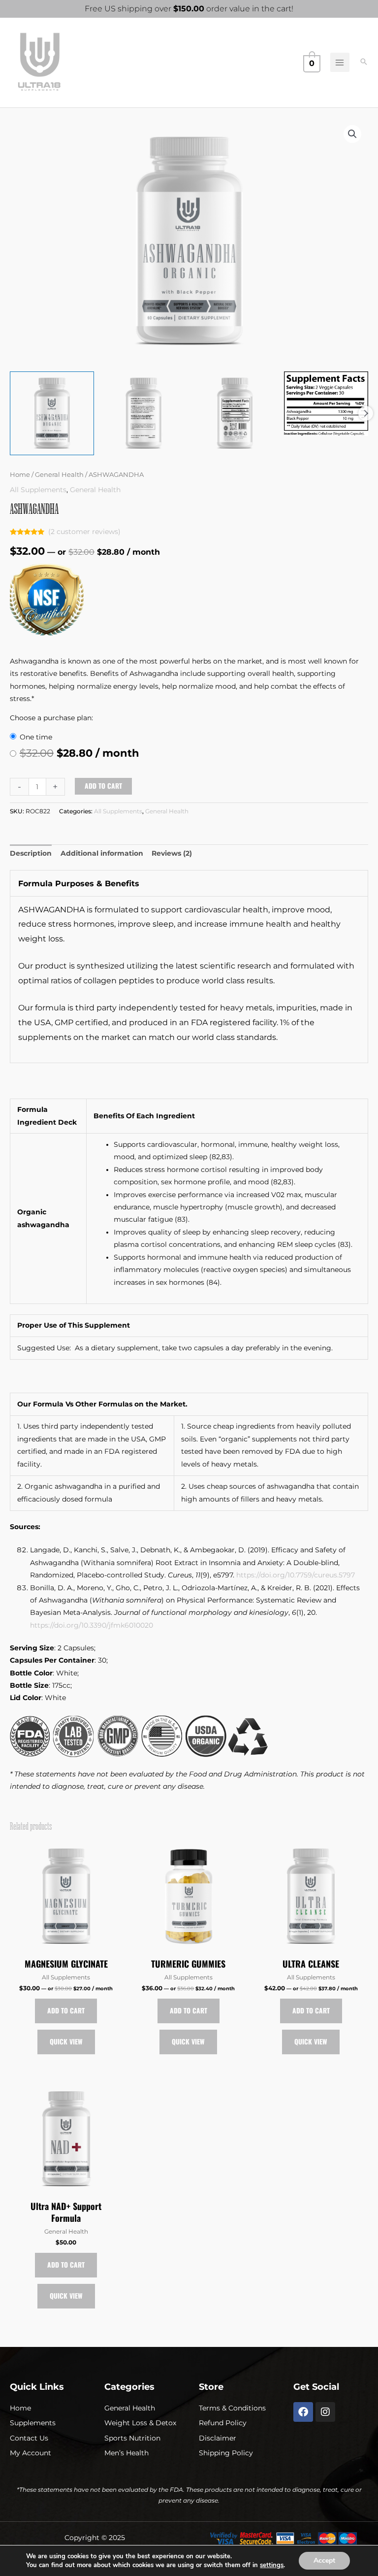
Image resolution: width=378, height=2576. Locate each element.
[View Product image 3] (235, 414)
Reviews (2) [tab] (172, 853)
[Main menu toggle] (340, 62)
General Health (59, 475)
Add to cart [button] (66, 2010)
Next (366, 413)
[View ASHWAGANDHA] (52, 414)
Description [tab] (31, 853)
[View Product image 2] (143, 414)
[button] (364, 63)
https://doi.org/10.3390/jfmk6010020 (92, 1625)
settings (272, 2565)
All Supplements (38, 490)
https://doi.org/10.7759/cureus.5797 (296, 1575)
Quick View (66, 2041)
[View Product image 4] (326, 404)
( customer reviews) (84, 532)
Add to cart (103, 786)
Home (20, 475)
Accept (324, 2560)
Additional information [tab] (102, 853)
